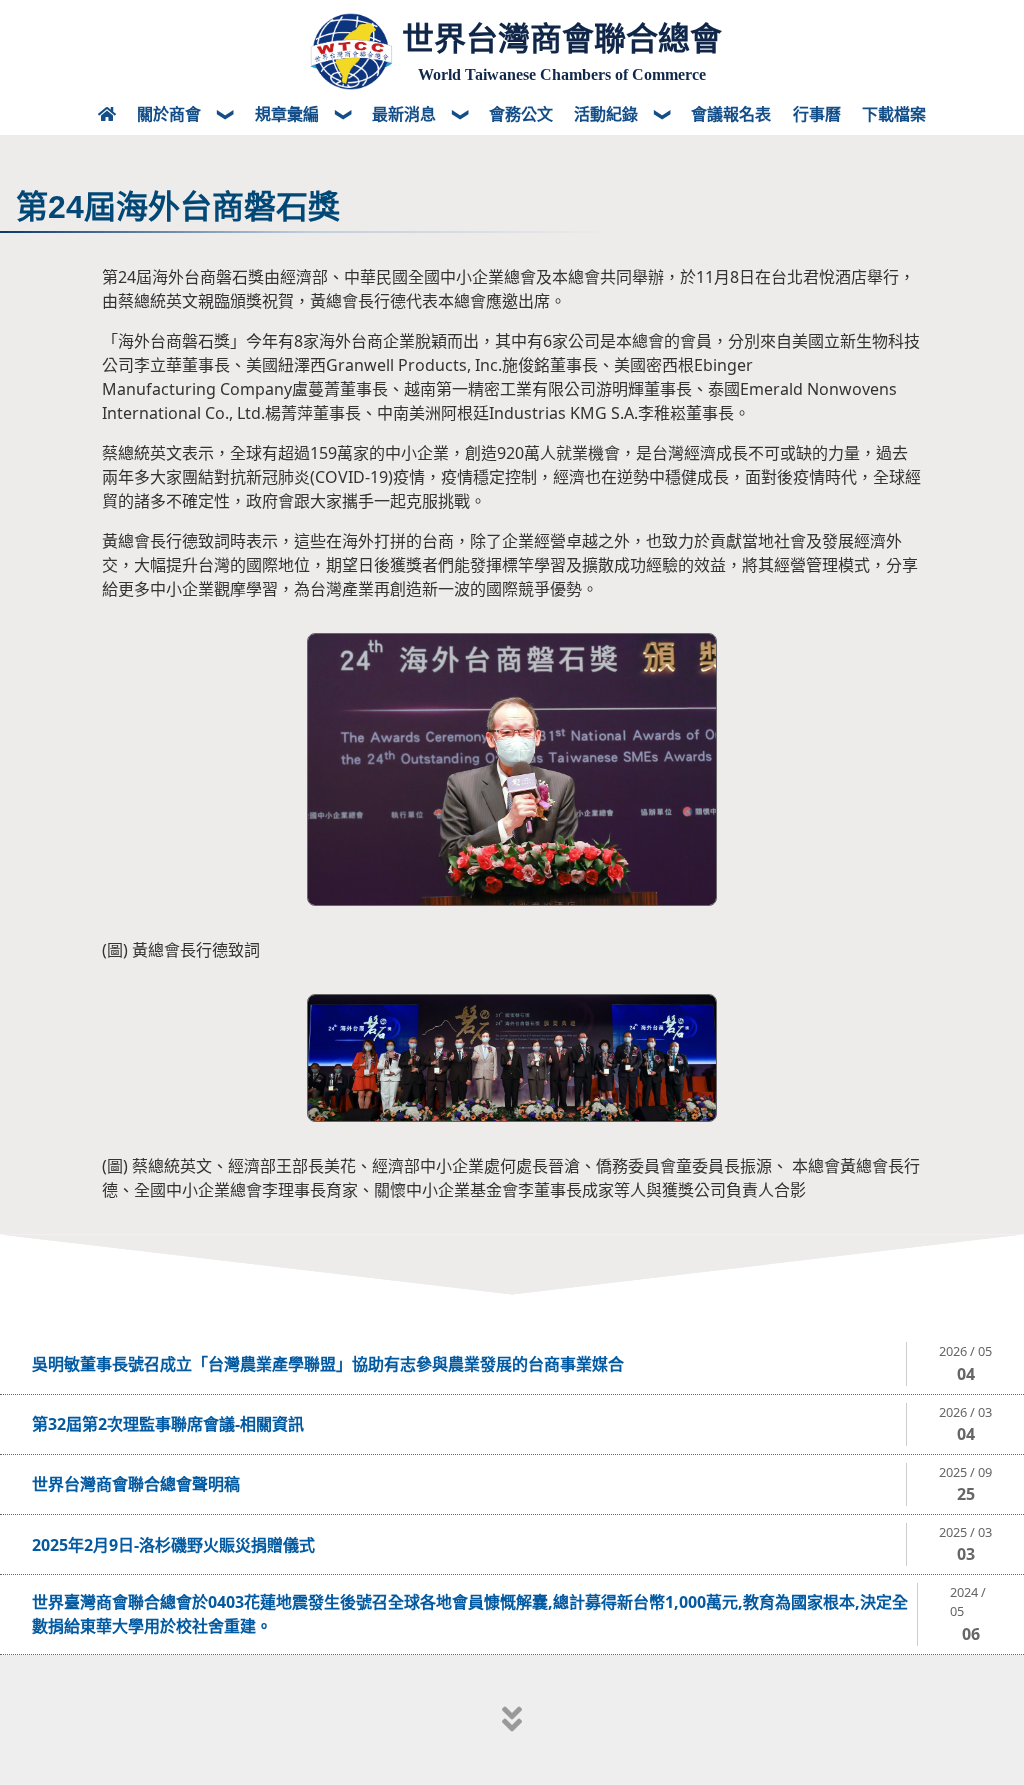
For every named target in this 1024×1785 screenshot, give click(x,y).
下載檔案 (894, 114)
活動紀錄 (608, 114)
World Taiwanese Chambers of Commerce (562, 74)
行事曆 (817, 114)
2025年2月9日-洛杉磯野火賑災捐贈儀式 (173, 1545)
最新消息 (406, 114)
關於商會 (171, 114)
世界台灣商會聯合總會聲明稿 (136, 1484)
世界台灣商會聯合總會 (562, 39)
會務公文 (521, 114)
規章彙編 (289, 114)
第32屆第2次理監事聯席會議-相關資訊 (168, 1424)
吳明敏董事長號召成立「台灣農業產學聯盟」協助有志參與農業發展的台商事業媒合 (328, 1364)
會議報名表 (731, 114)
